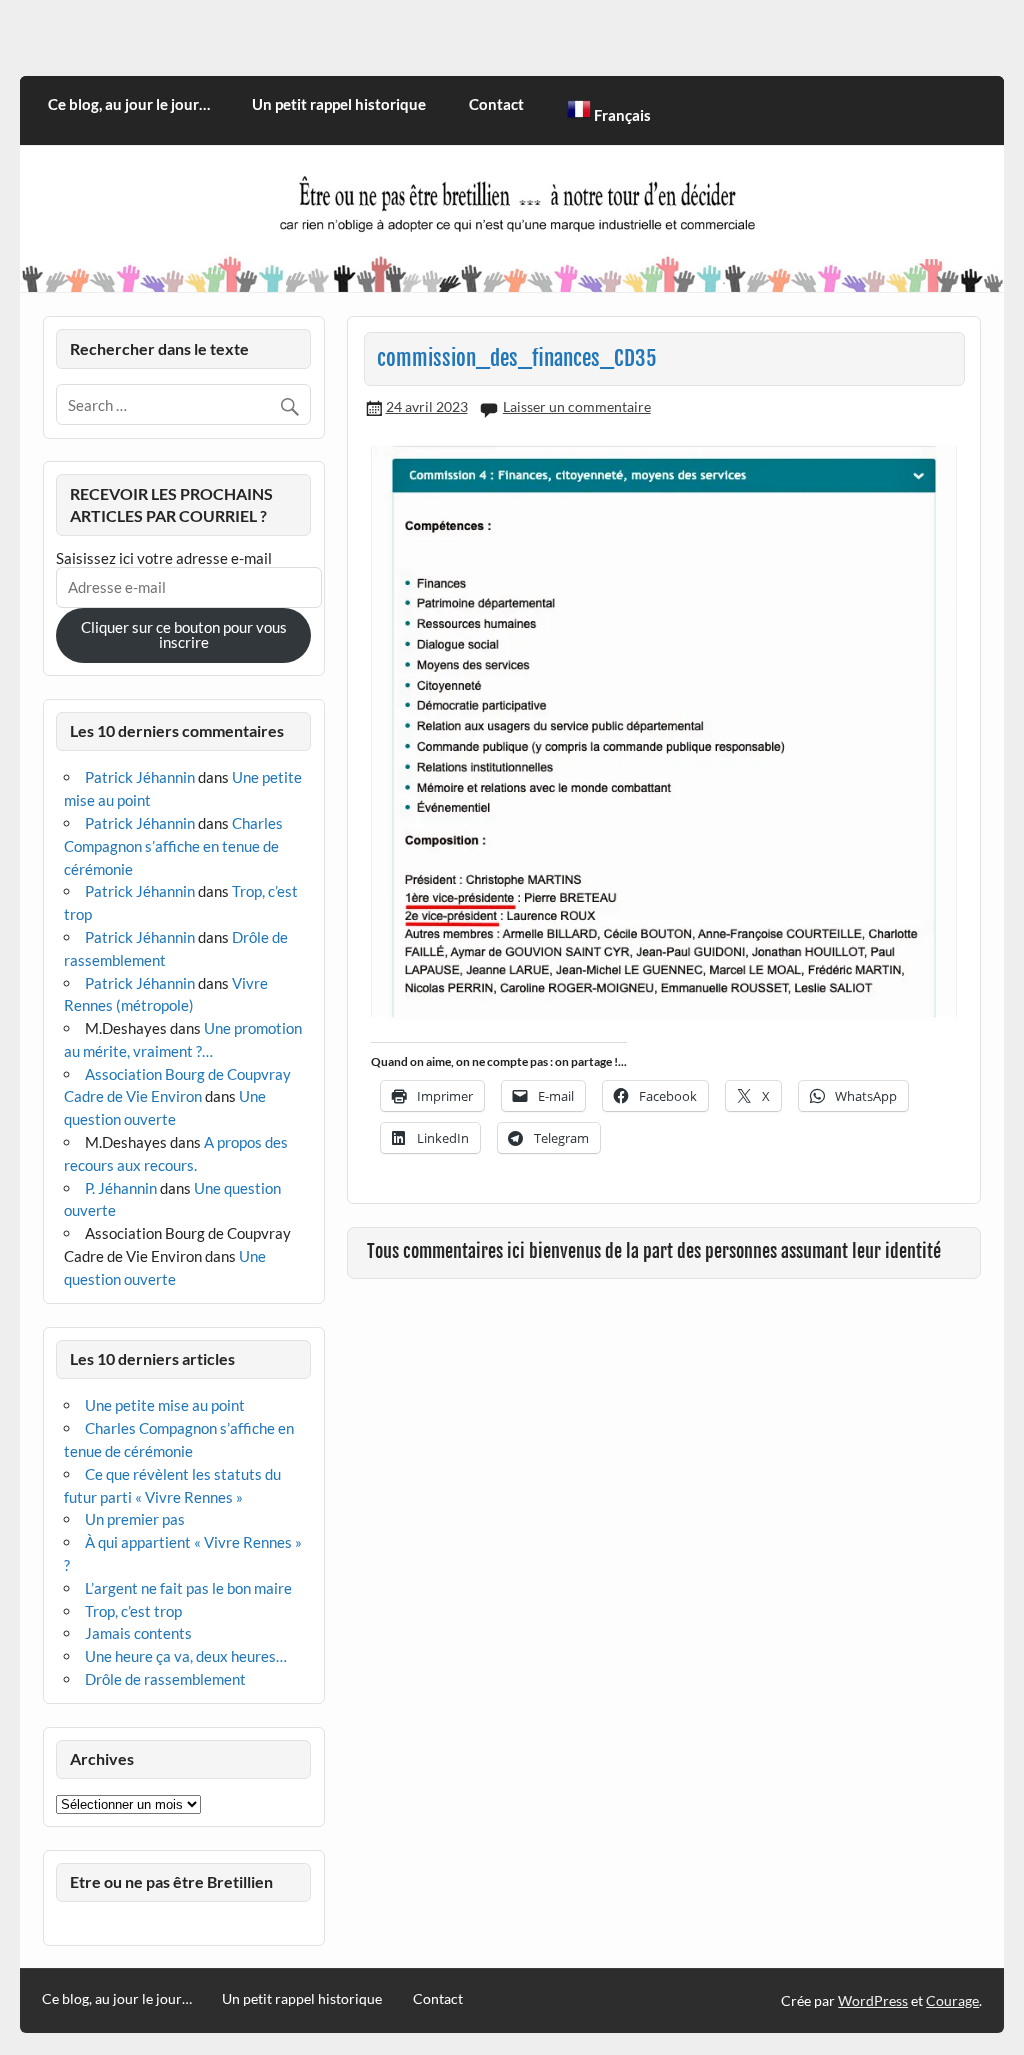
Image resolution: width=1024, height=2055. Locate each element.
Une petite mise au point (165, 1405)
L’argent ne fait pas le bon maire (188, 1588)
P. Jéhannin (121, 1188)
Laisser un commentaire (577, 406)
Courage (952, 2000)
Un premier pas (135, 1519)
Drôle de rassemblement (165, 1679)
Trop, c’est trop (133, 1611)
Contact (496, 104)
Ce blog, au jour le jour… (129, 104)
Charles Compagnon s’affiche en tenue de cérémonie (173, 846)
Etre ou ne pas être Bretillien (171, 1881)
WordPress (873, 2000)
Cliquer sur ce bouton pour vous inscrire (184, 634)
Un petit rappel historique (339, 104)
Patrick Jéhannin (140, 777)
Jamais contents (138, 1633)
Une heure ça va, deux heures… (186, 1656)
